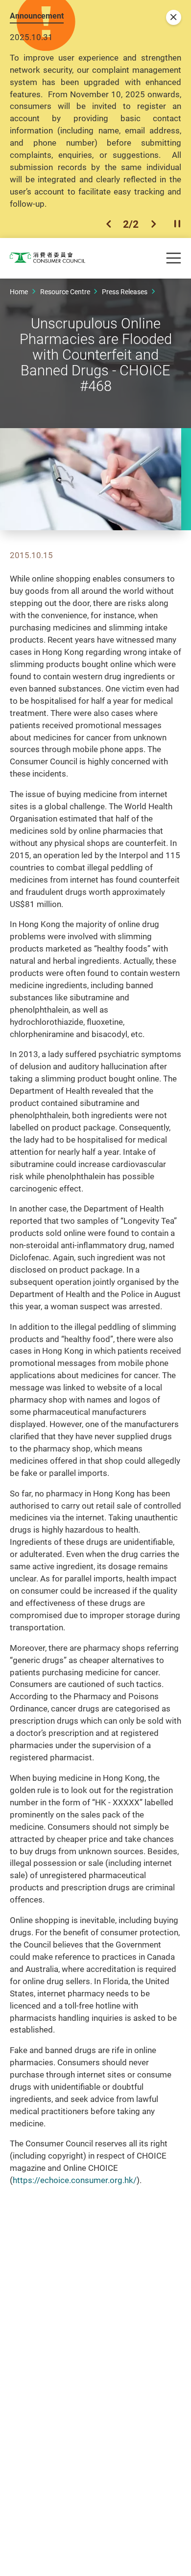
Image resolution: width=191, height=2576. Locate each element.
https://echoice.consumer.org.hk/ (75, 2180)
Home (19, 292)
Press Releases (125, 292)
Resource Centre (65, 292)
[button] (109, 224)
